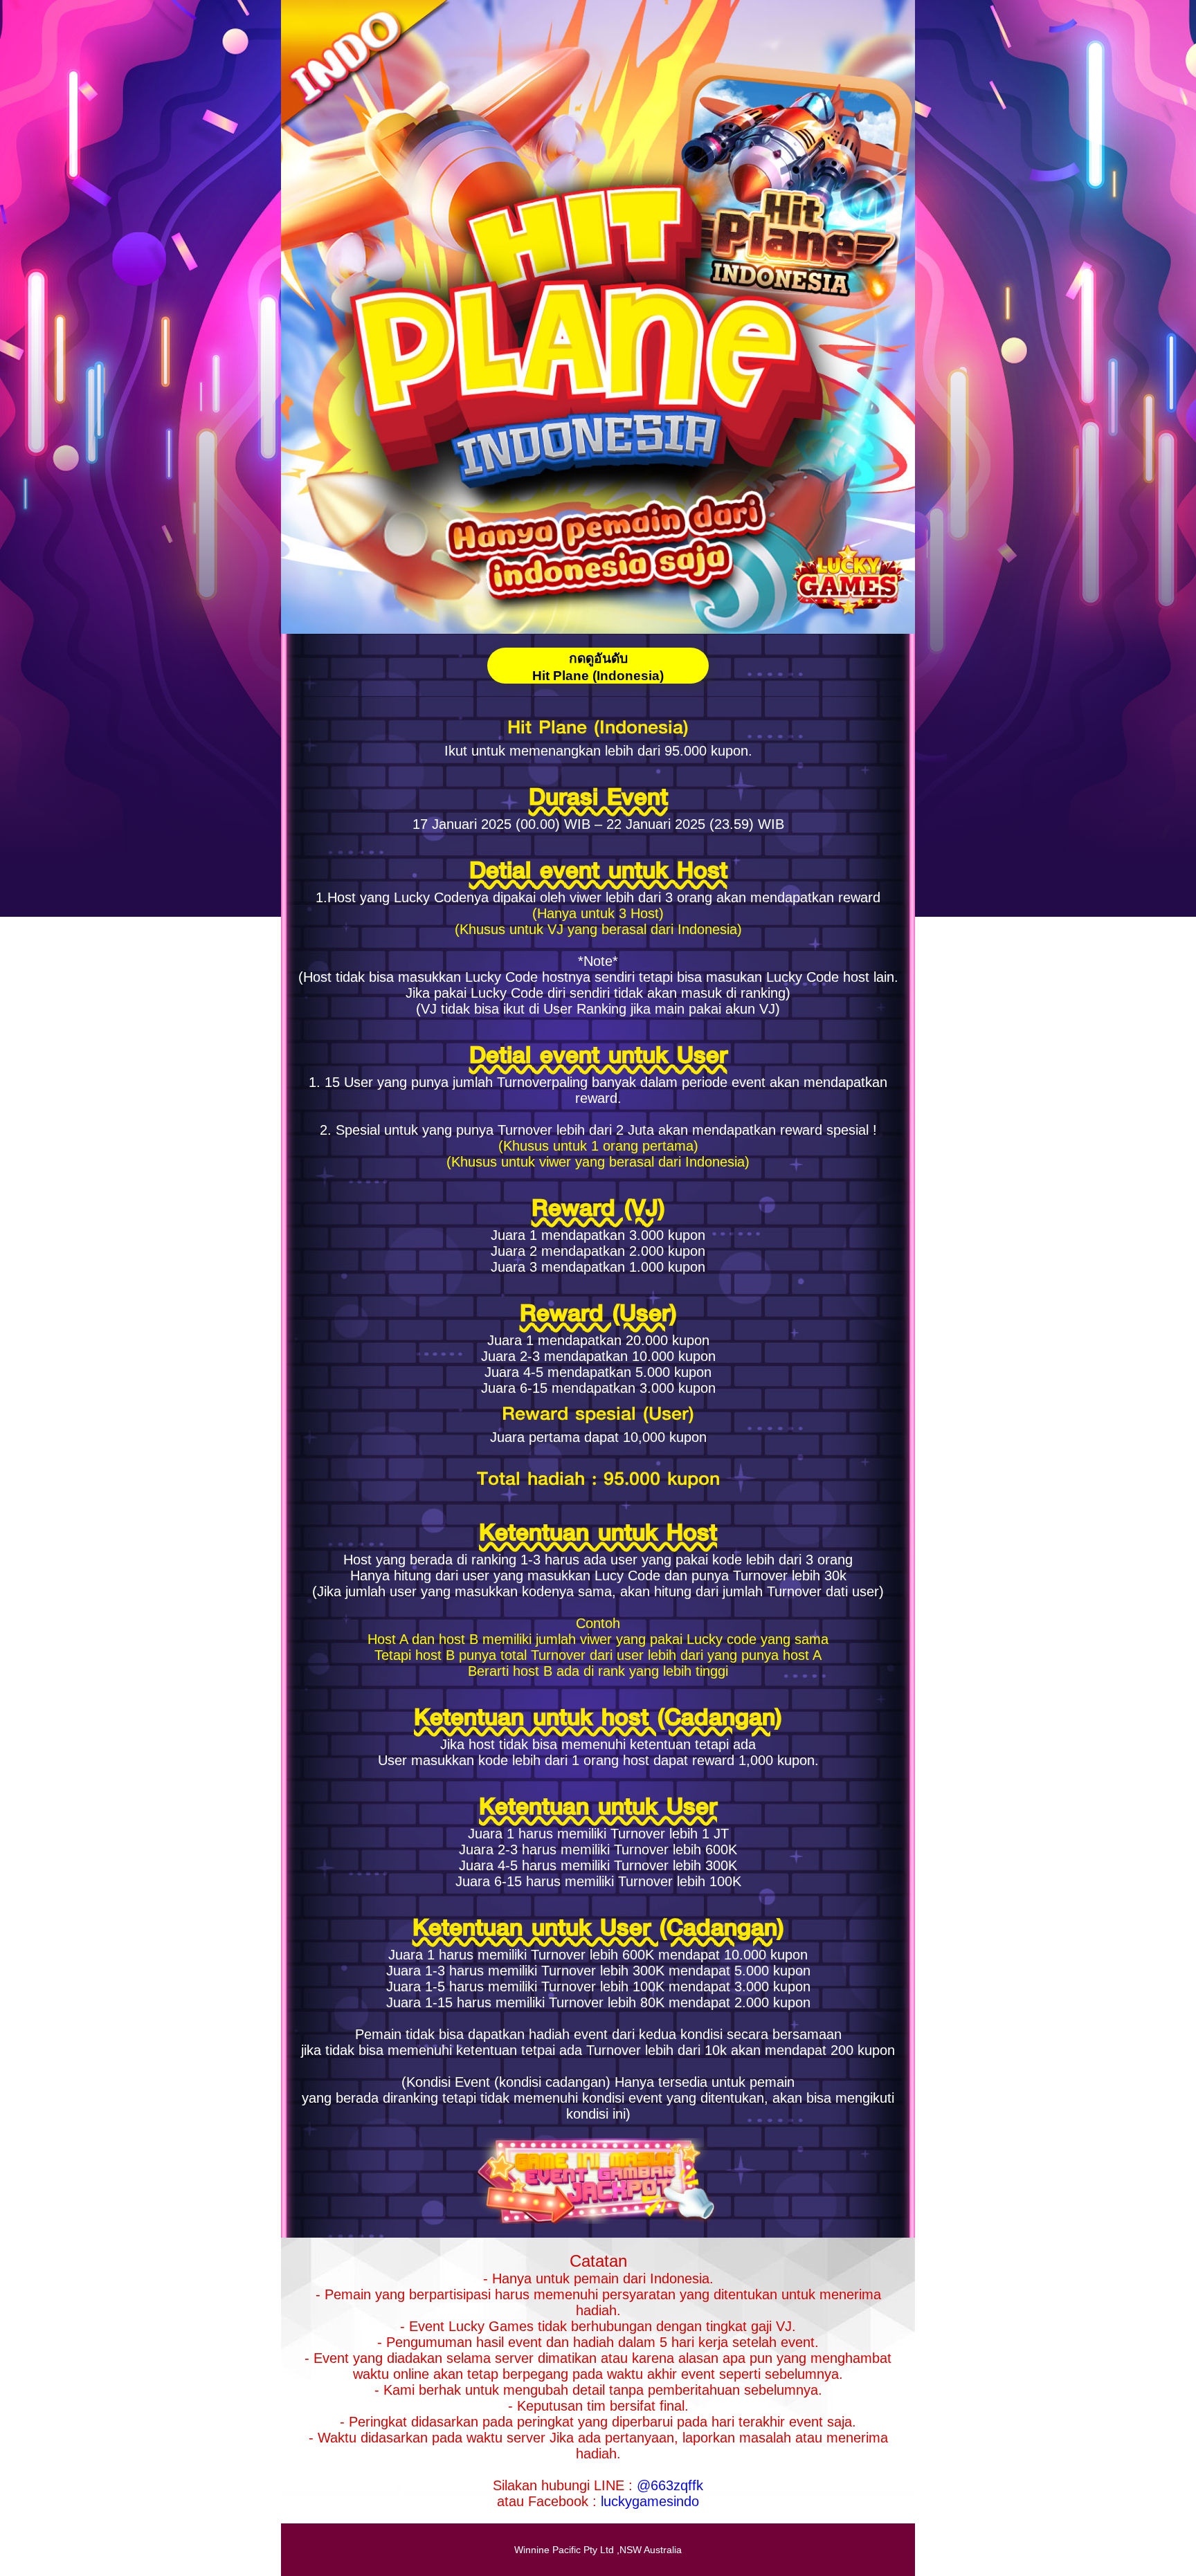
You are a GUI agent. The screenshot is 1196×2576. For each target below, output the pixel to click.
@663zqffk (670, 2485)
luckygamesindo (650, 2501)
